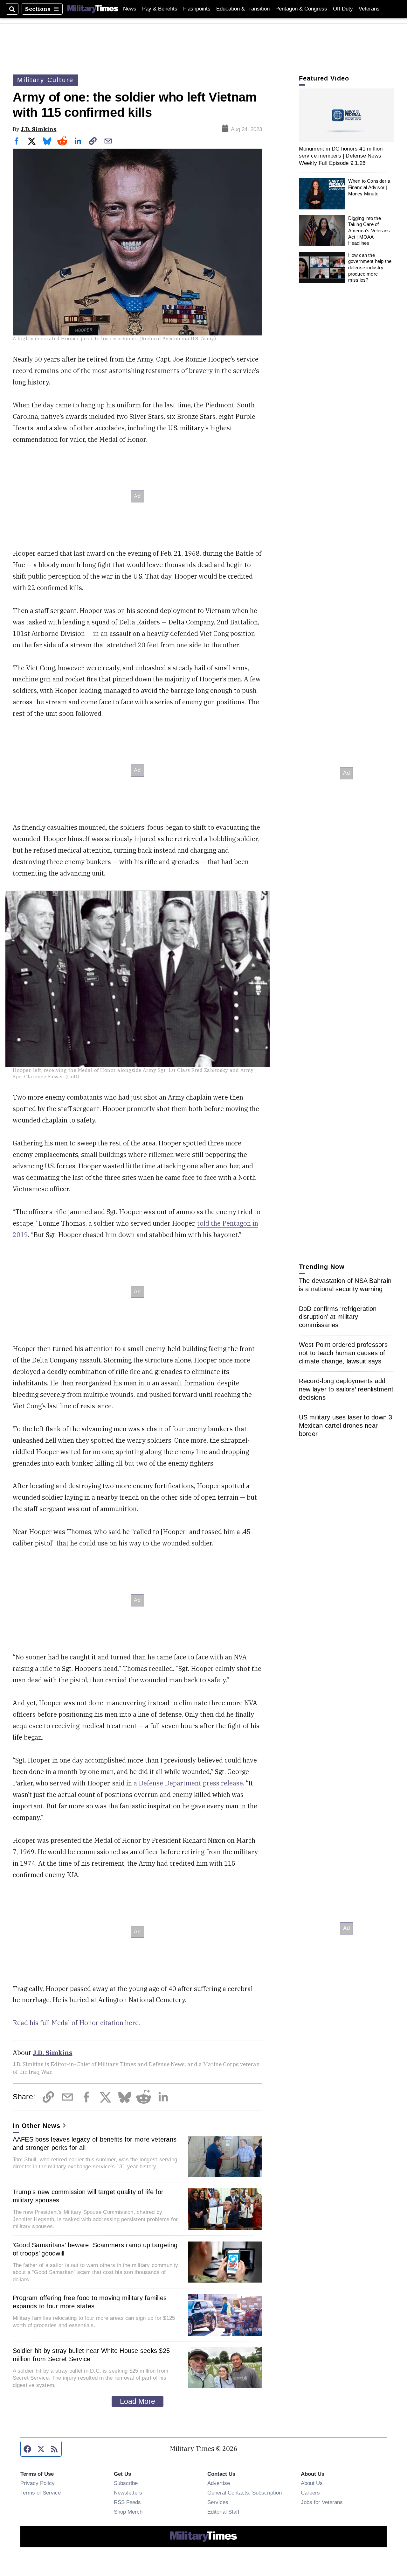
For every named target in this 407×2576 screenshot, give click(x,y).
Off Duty (343, 9)
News (130, 9)
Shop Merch (128, 2512)
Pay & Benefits (160, 9)
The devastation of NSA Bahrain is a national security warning (345, 1285)
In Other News (37, 2126)
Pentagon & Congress (301, 9)
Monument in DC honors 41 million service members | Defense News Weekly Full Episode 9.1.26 (341, 156)
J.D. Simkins (38, 129)
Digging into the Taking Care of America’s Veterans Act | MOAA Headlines (369, 231)
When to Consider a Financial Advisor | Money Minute (369, 187)
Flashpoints (197, 9)
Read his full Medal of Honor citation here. (76, 2023)
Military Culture (45, 80)
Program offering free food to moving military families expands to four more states (90, 2302)
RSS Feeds (127, 2502)
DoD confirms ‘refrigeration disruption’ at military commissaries (338, 1317)
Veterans (369, 9)
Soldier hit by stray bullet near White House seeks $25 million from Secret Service (91, 2355)
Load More (138, 2401)
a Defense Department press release (188, 1783)
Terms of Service (41, 2493)
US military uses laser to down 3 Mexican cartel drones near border (346, 1426)
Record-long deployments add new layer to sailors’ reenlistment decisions (346, 1390)
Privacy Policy (38, 2483)
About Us (312, 2483)
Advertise (219, 2483)
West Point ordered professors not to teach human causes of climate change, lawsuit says (343, 1353)
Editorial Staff (223, 2512)
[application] (347, 115)
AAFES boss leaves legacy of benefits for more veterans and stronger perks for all (95, 2143)
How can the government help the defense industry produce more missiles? (370, 268)
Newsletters (128, 2493)
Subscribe (126, 2483)
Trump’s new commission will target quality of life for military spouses (88, 2196)
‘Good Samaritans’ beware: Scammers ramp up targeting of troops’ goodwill (95, 2249)
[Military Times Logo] (93, 9)
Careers (310, 2493)
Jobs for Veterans (322, 2502)
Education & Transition (243, 9)
